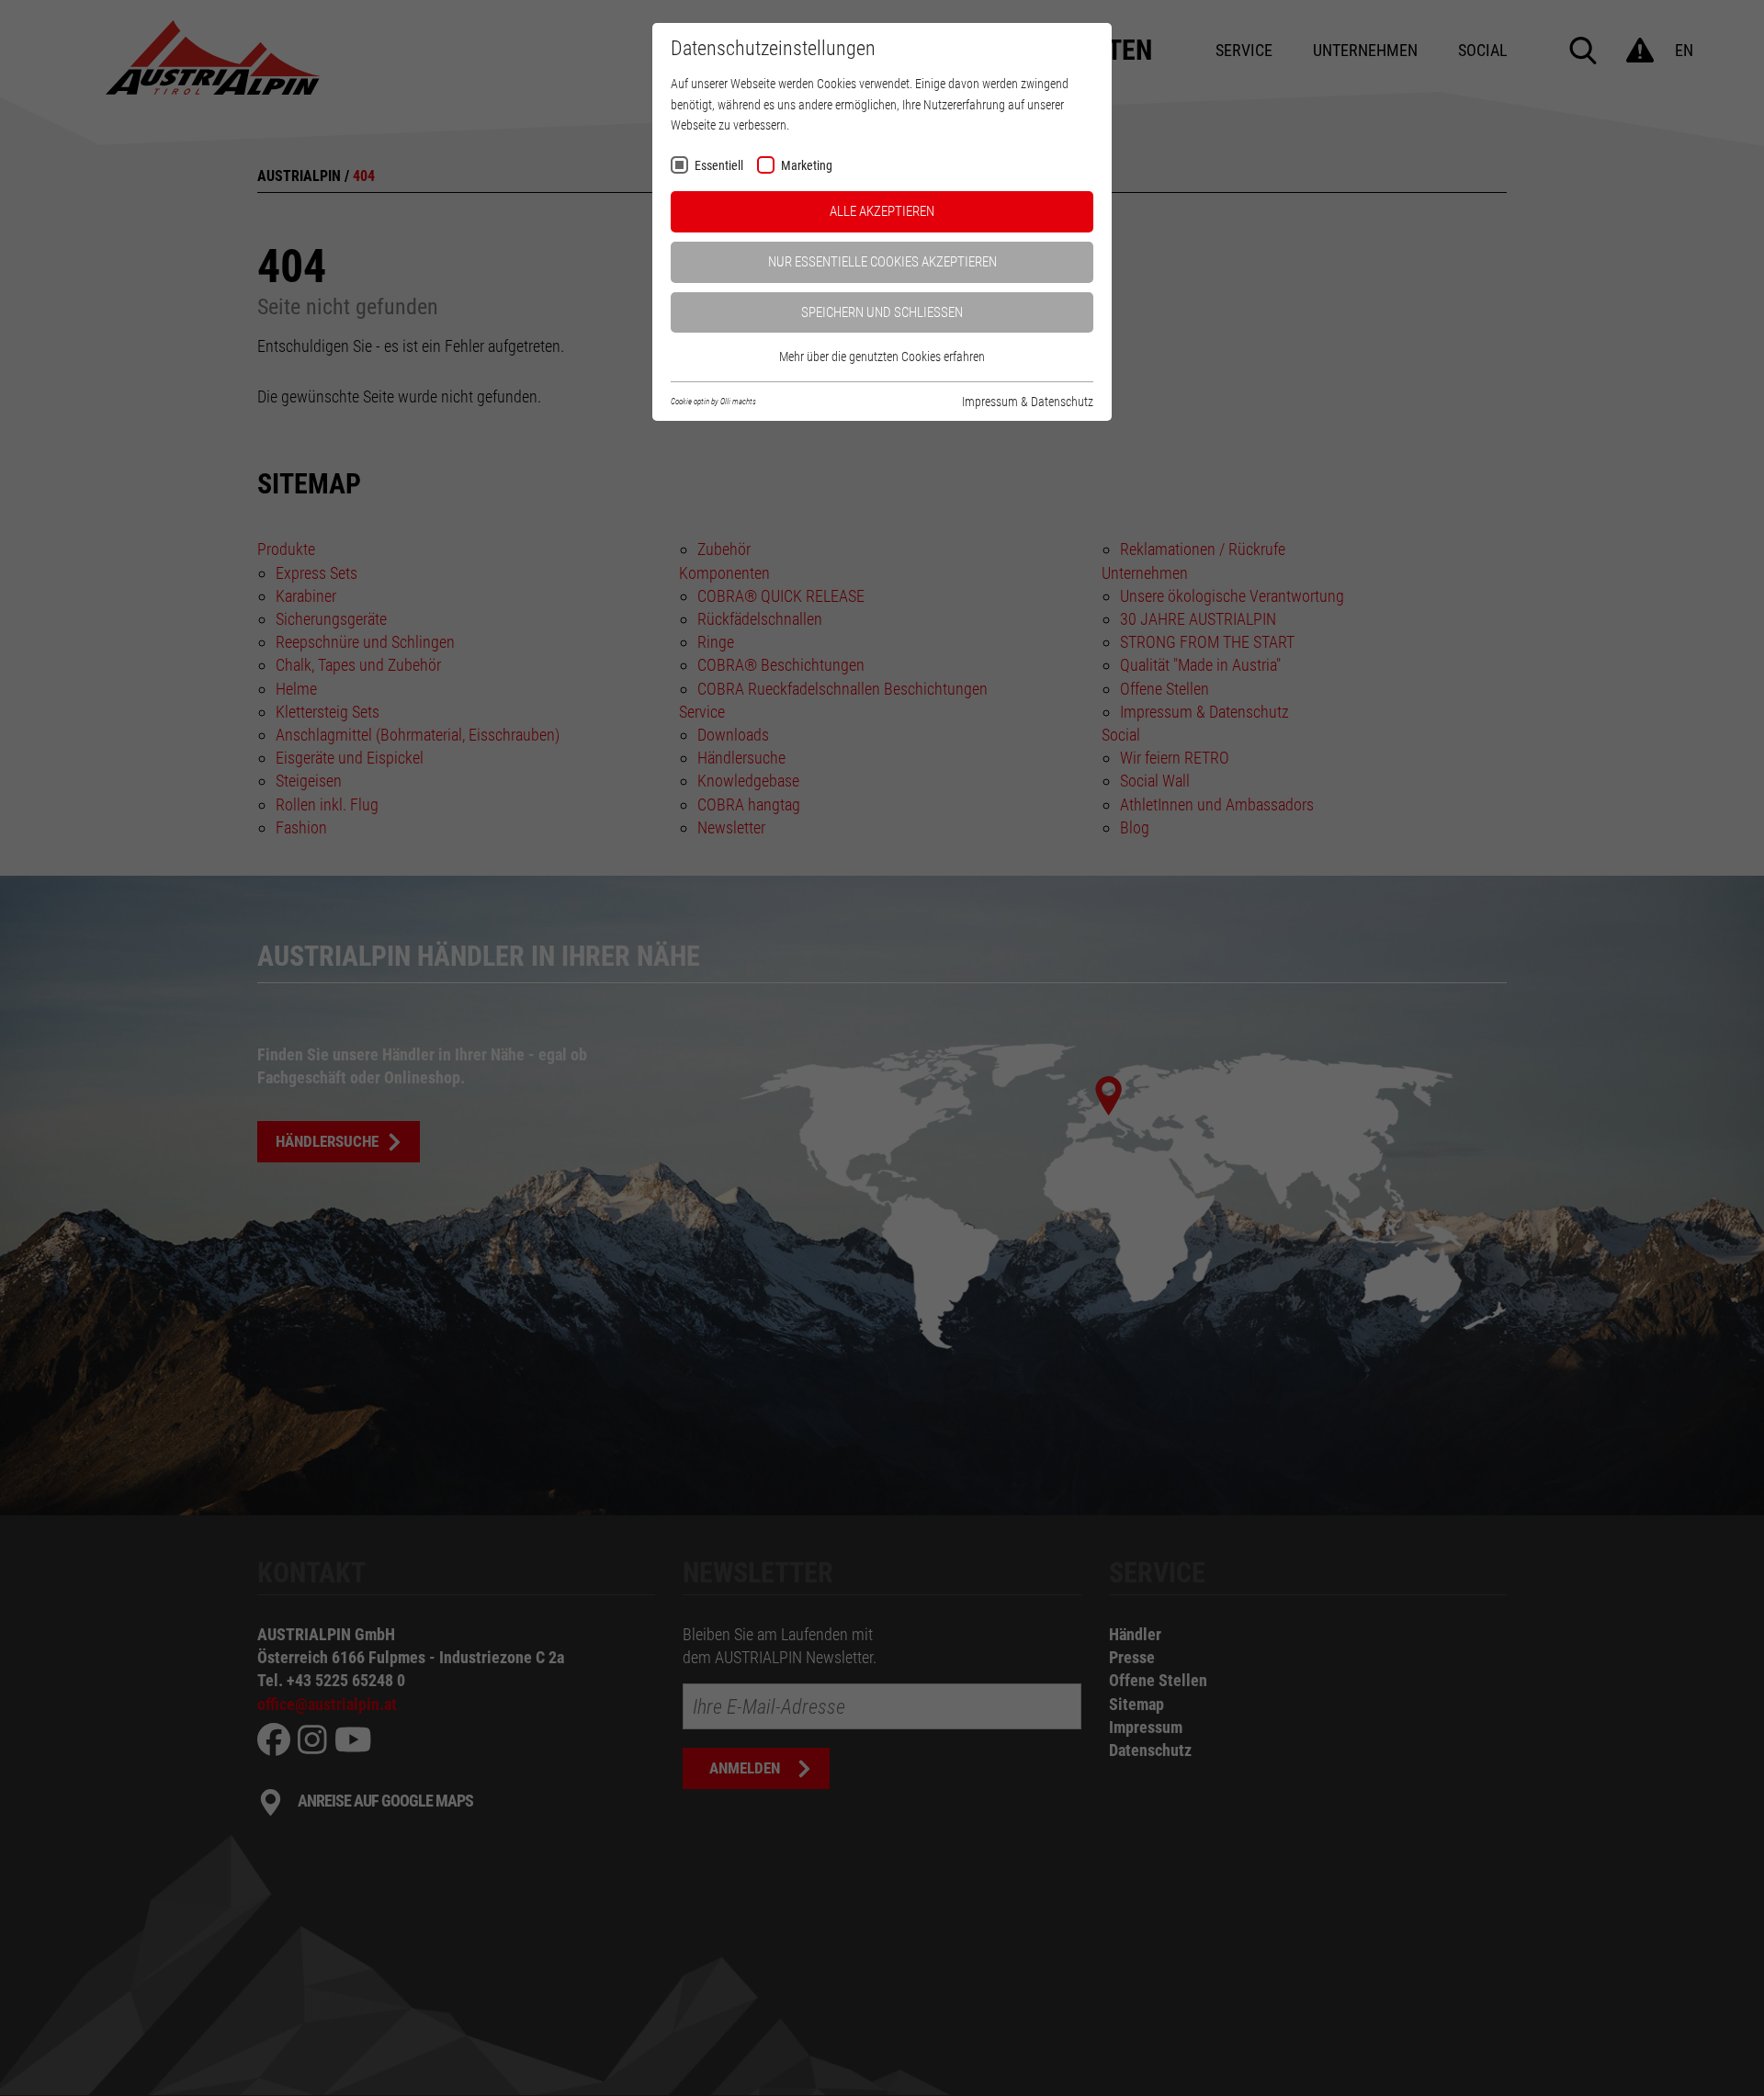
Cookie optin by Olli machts (713, 402)
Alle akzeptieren (882, 211)
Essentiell (719, 166)
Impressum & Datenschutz (1028, 402)
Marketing (807, 166)
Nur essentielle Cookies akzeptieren (882, 262)
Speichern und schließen (882, 312)
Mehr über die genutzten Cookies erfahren (882, 357)
